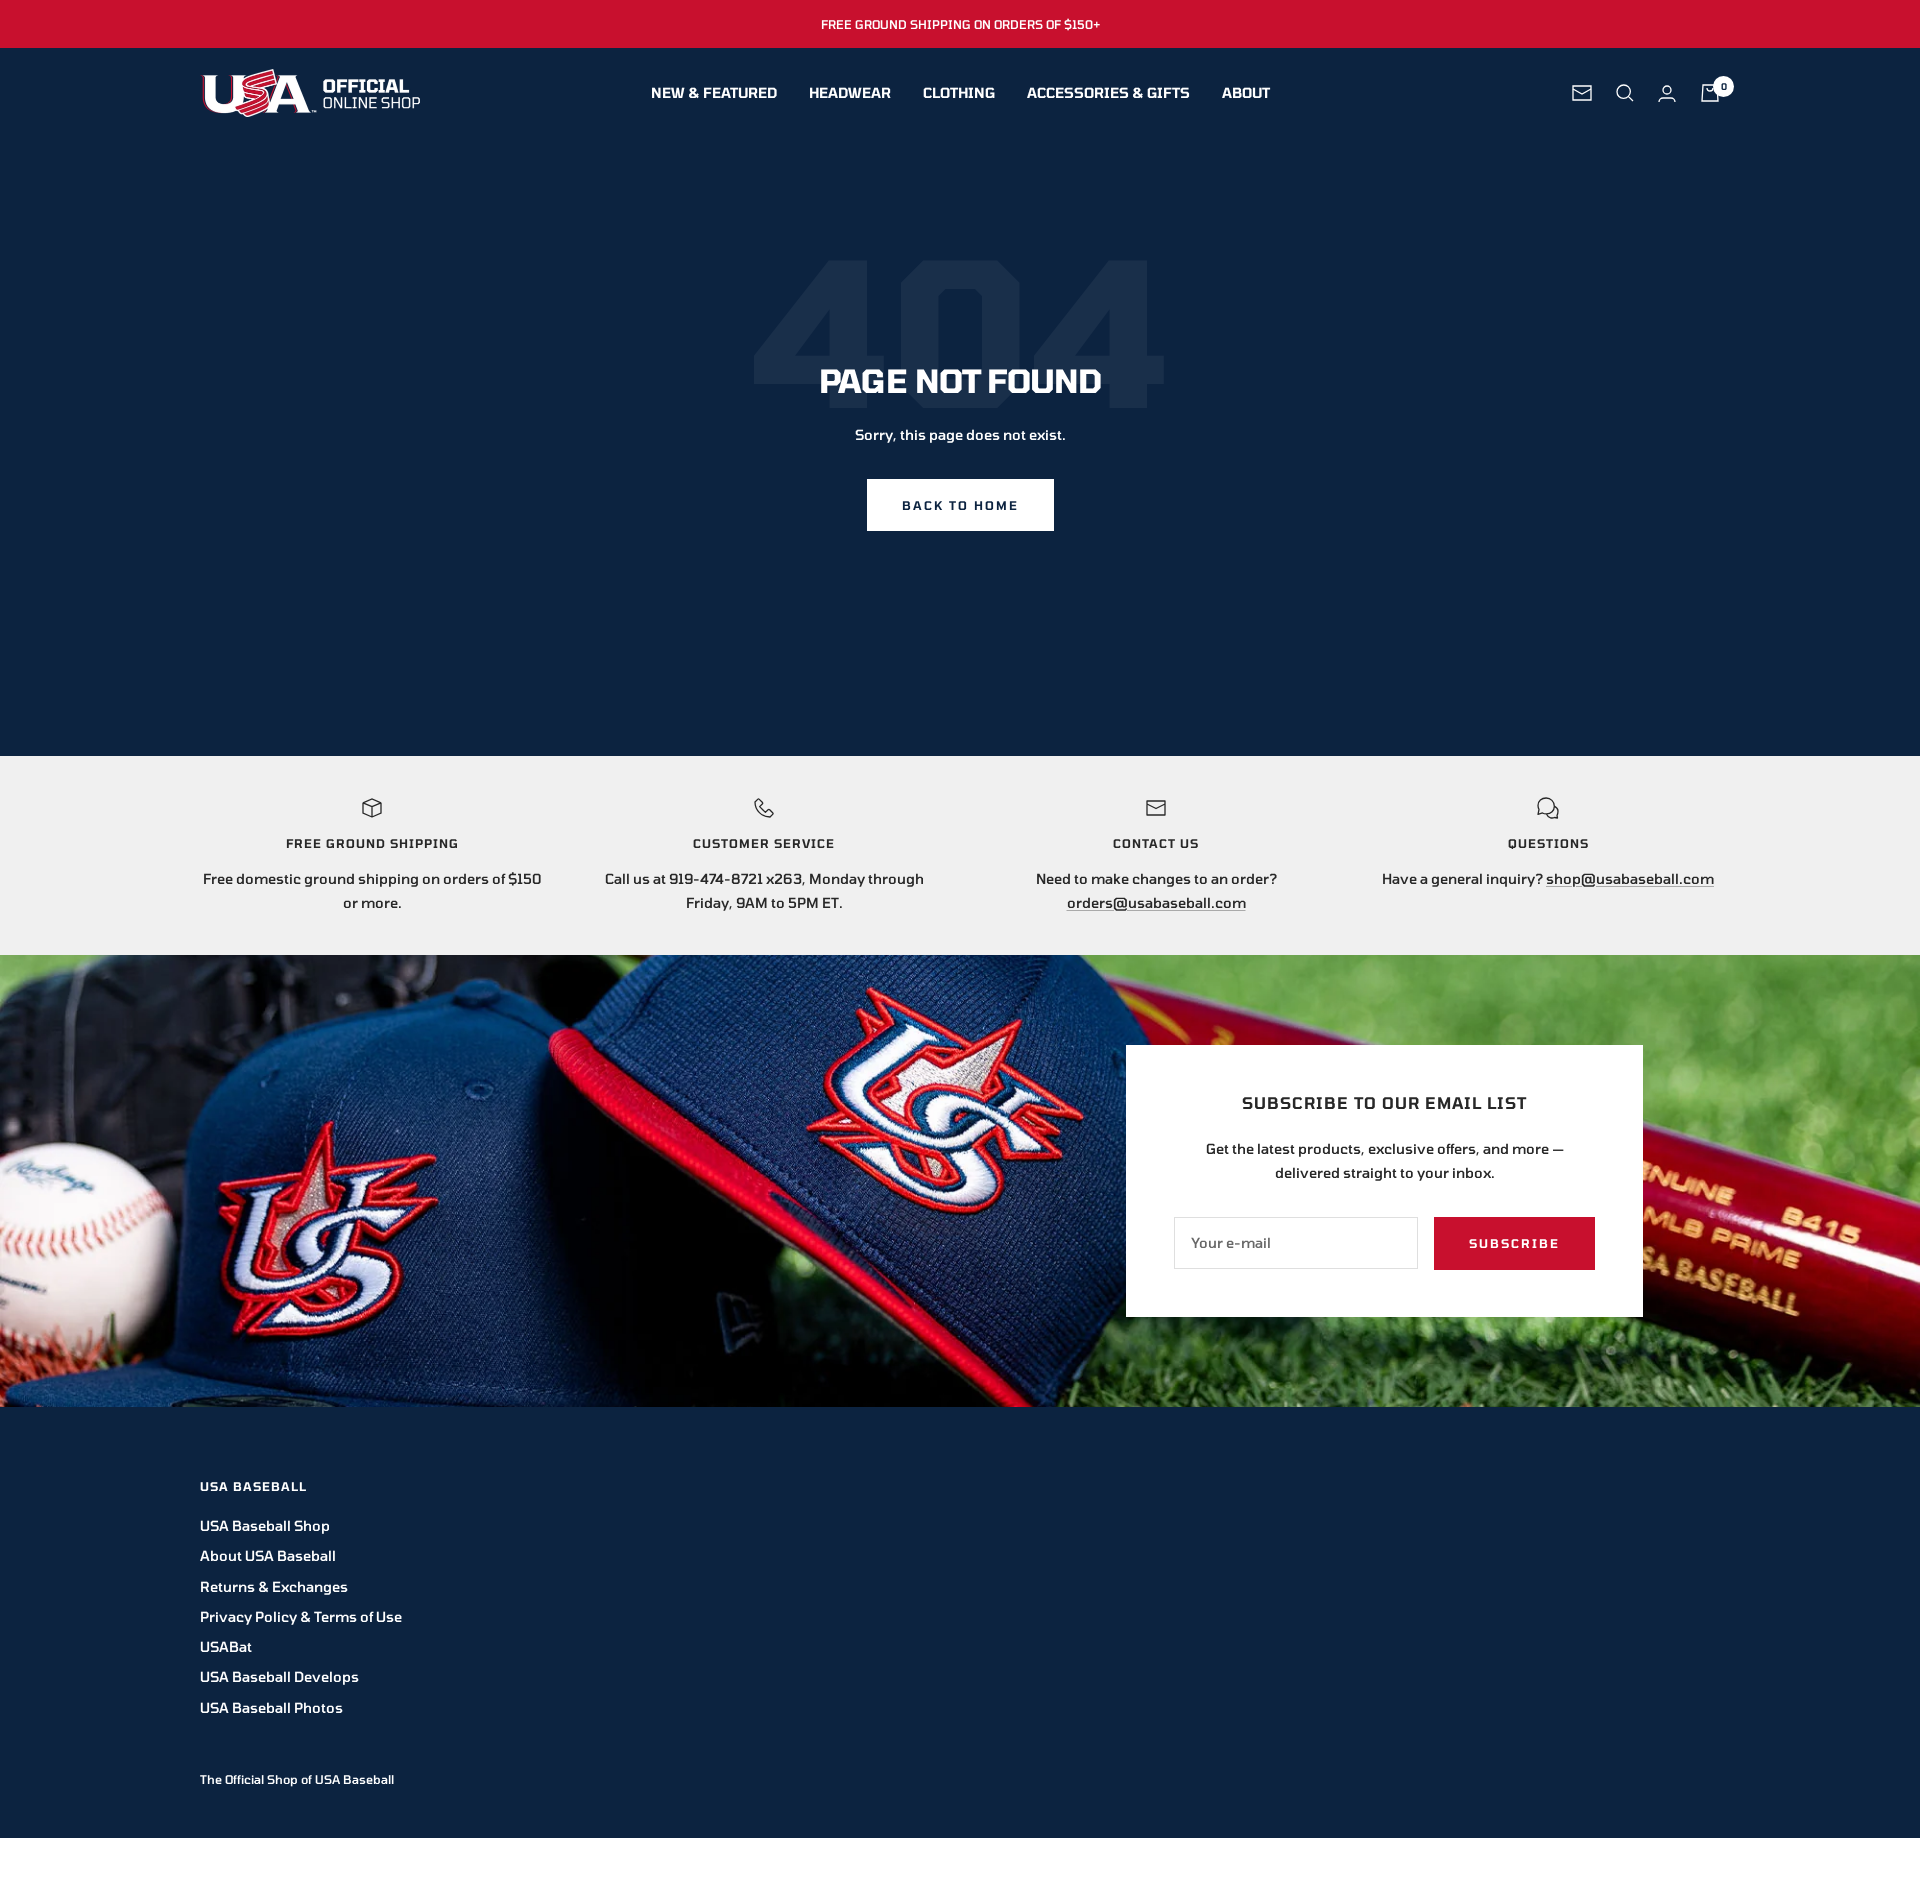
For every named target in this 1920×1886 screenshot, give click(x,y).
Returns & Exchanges (274, 1586)
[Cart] (1710, 93)
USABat (226, 1646)
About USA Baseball (268, 1555)
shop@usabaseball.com (1630, 878)
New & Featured (714, 92)
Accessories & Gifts (1108, 92)
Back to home (960, 505)
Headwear (850, 92)
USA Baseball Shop (265, 1525)
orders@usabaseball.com (1156, 902)
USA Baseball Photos (271, 1707)
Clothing (959, 92)
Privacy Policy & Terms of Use (301, 1616)
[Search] (1625, 93)
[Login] (1667, 93)
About (1246, 92)
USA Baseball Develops (279, 1676)
